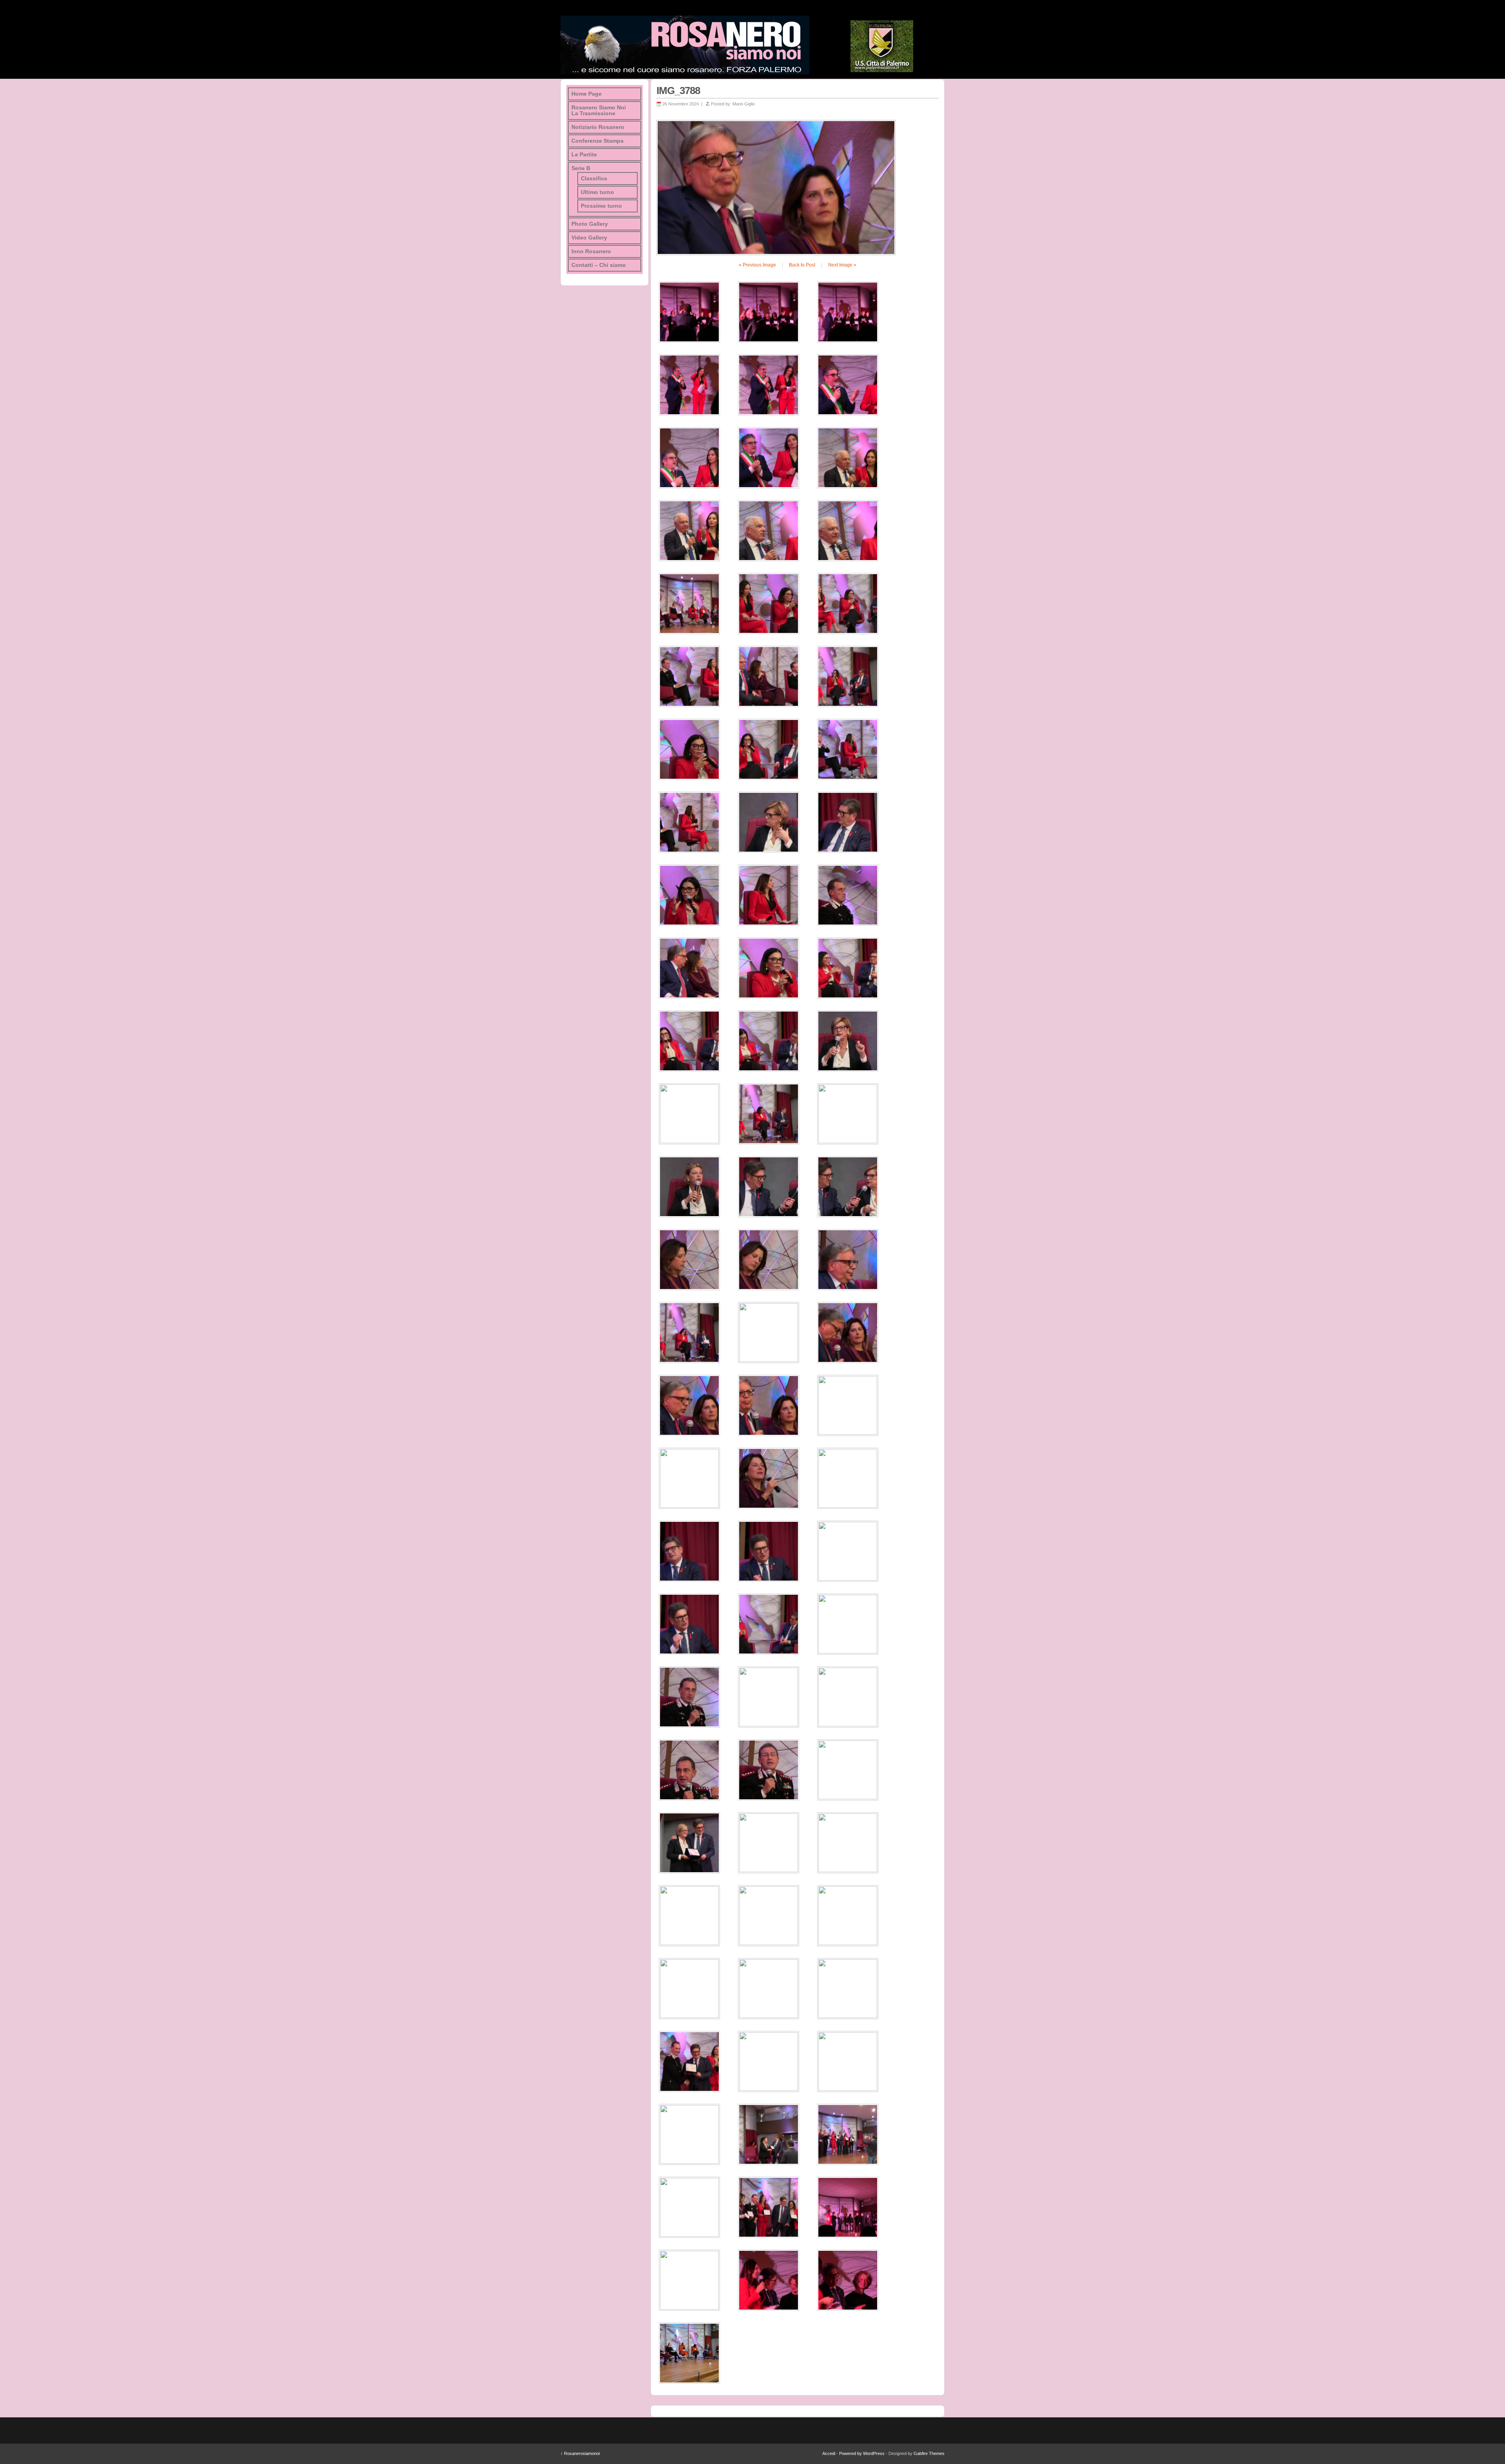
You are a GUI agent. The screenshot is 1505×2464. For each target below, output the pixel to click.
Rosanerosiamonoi (580, 2453)
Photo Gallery (590, 224)
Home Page (587, 94)
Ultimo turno (597, 192)
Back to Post (802, 265)
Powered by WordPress (862, 2453)
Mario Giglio (744, 104)
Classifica (594, 179)
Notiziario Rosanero (598, 127)
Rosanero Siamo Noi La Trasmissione (599, 111)
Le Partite (584, 155)
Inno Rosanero (591, 251)
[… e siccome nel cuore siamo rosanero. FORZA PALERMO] (685, 45)
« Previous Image (757, 265)
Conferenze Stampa (597, 141)
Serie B (581, 168)
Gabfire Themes (929, 2453)
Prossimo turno (601, 206)
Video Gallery (589, 238)
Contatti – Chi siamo (599, 265)
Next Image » (842, 265)
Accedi (829, 2453)
